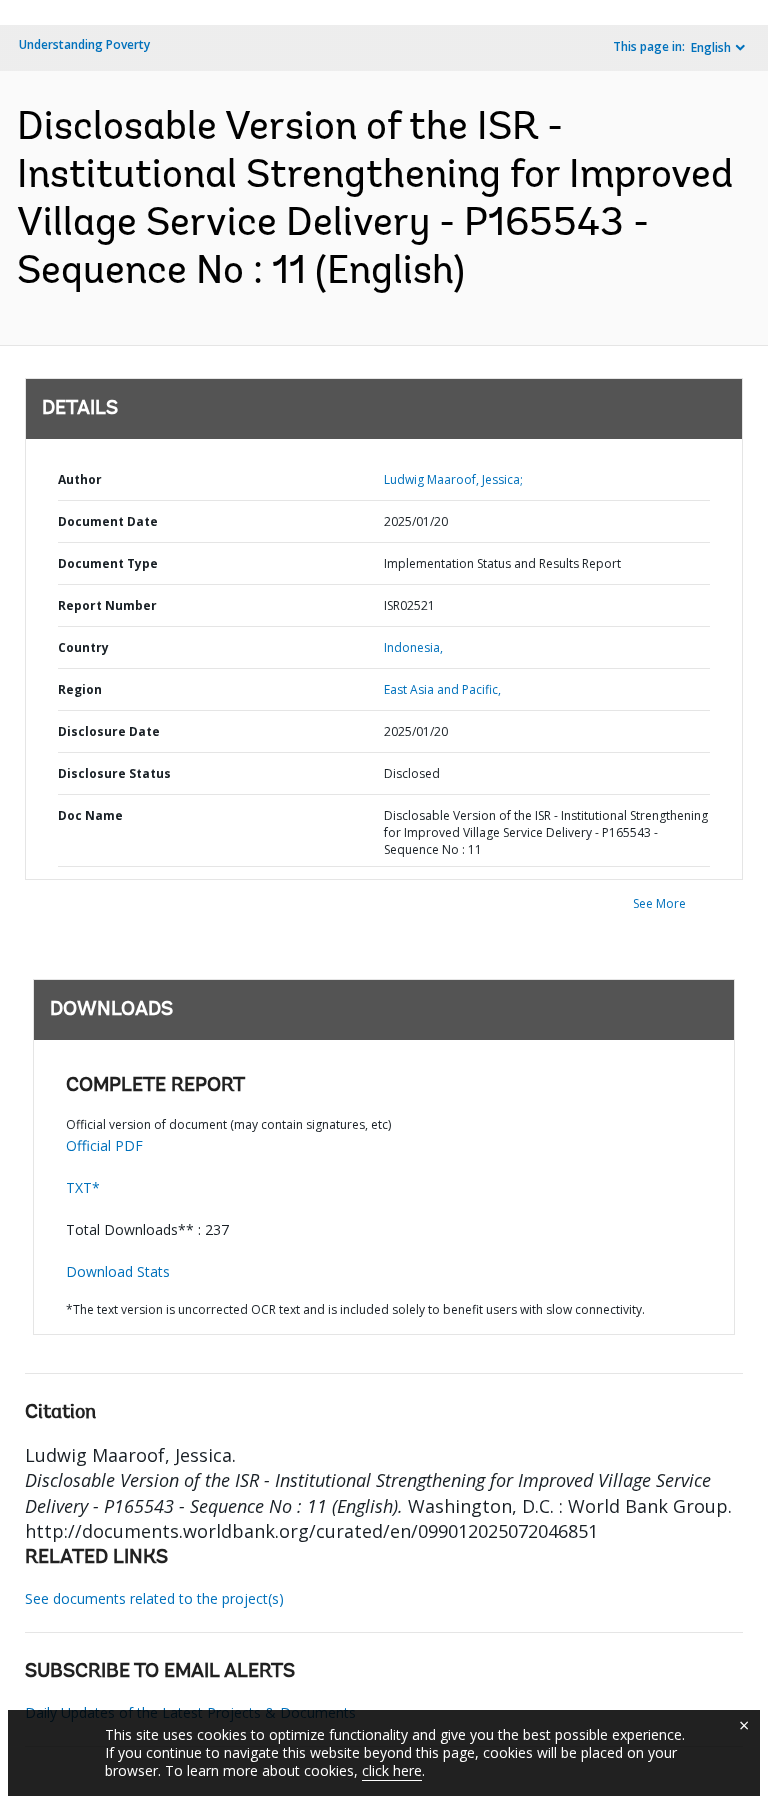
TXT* (83, 1187)
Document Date (108, 521)
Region (80, 689)
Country (83, 647)
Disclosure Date (109, 731)
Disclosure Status (114, 773)
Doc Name (90, 815)
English (711, 47)
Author (80, 479)
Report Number (107, 605)
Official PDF (104, 1145)
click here (392, 1770)
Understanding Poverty (84, 44)
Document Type (108, 563)
